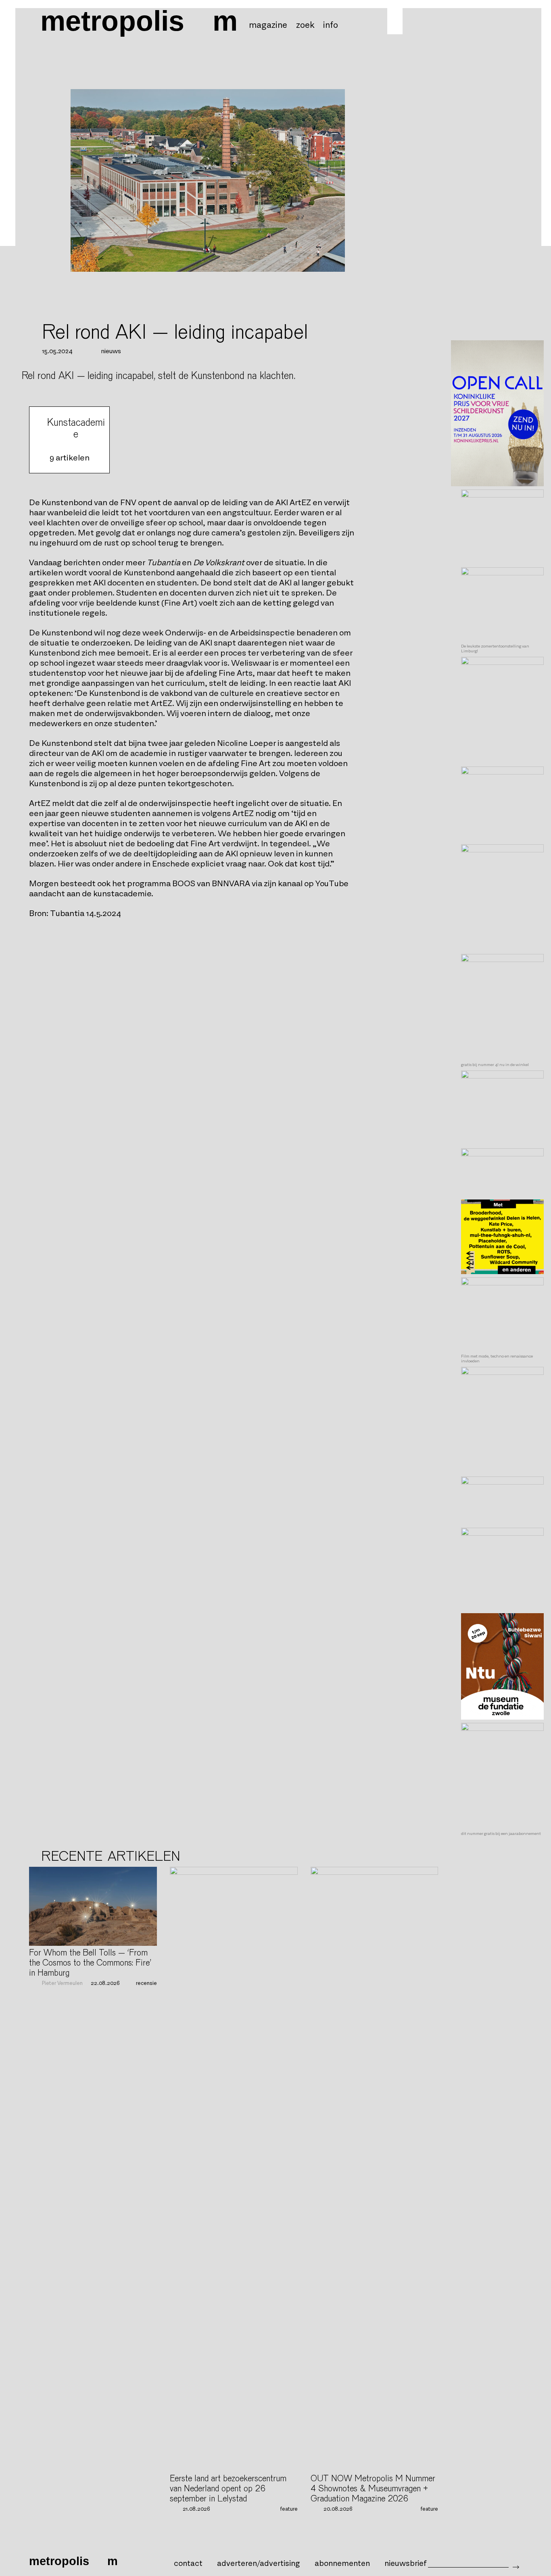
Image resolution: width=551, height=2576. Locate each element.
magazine (268, 25)
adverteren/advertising (259, 2564)
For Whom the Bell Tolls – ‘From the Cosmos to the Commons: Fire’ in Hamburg (90, 1963)
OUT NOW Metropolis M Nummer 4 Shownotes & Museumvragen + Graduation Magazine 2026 (373, 2489)
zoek (305, 25)
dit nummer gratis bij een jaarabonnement (501, 1834)
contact (188, 2564)
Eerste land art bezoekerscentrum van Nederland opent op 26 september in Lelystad (228, 2489)
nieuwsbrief (406, 2564)
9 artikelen (70, 458)
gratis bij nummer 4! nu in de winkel (495, 1065)
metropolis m (139, 21)
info (331, 25)
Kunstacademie (76, 428)
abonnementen (342, 2564)
